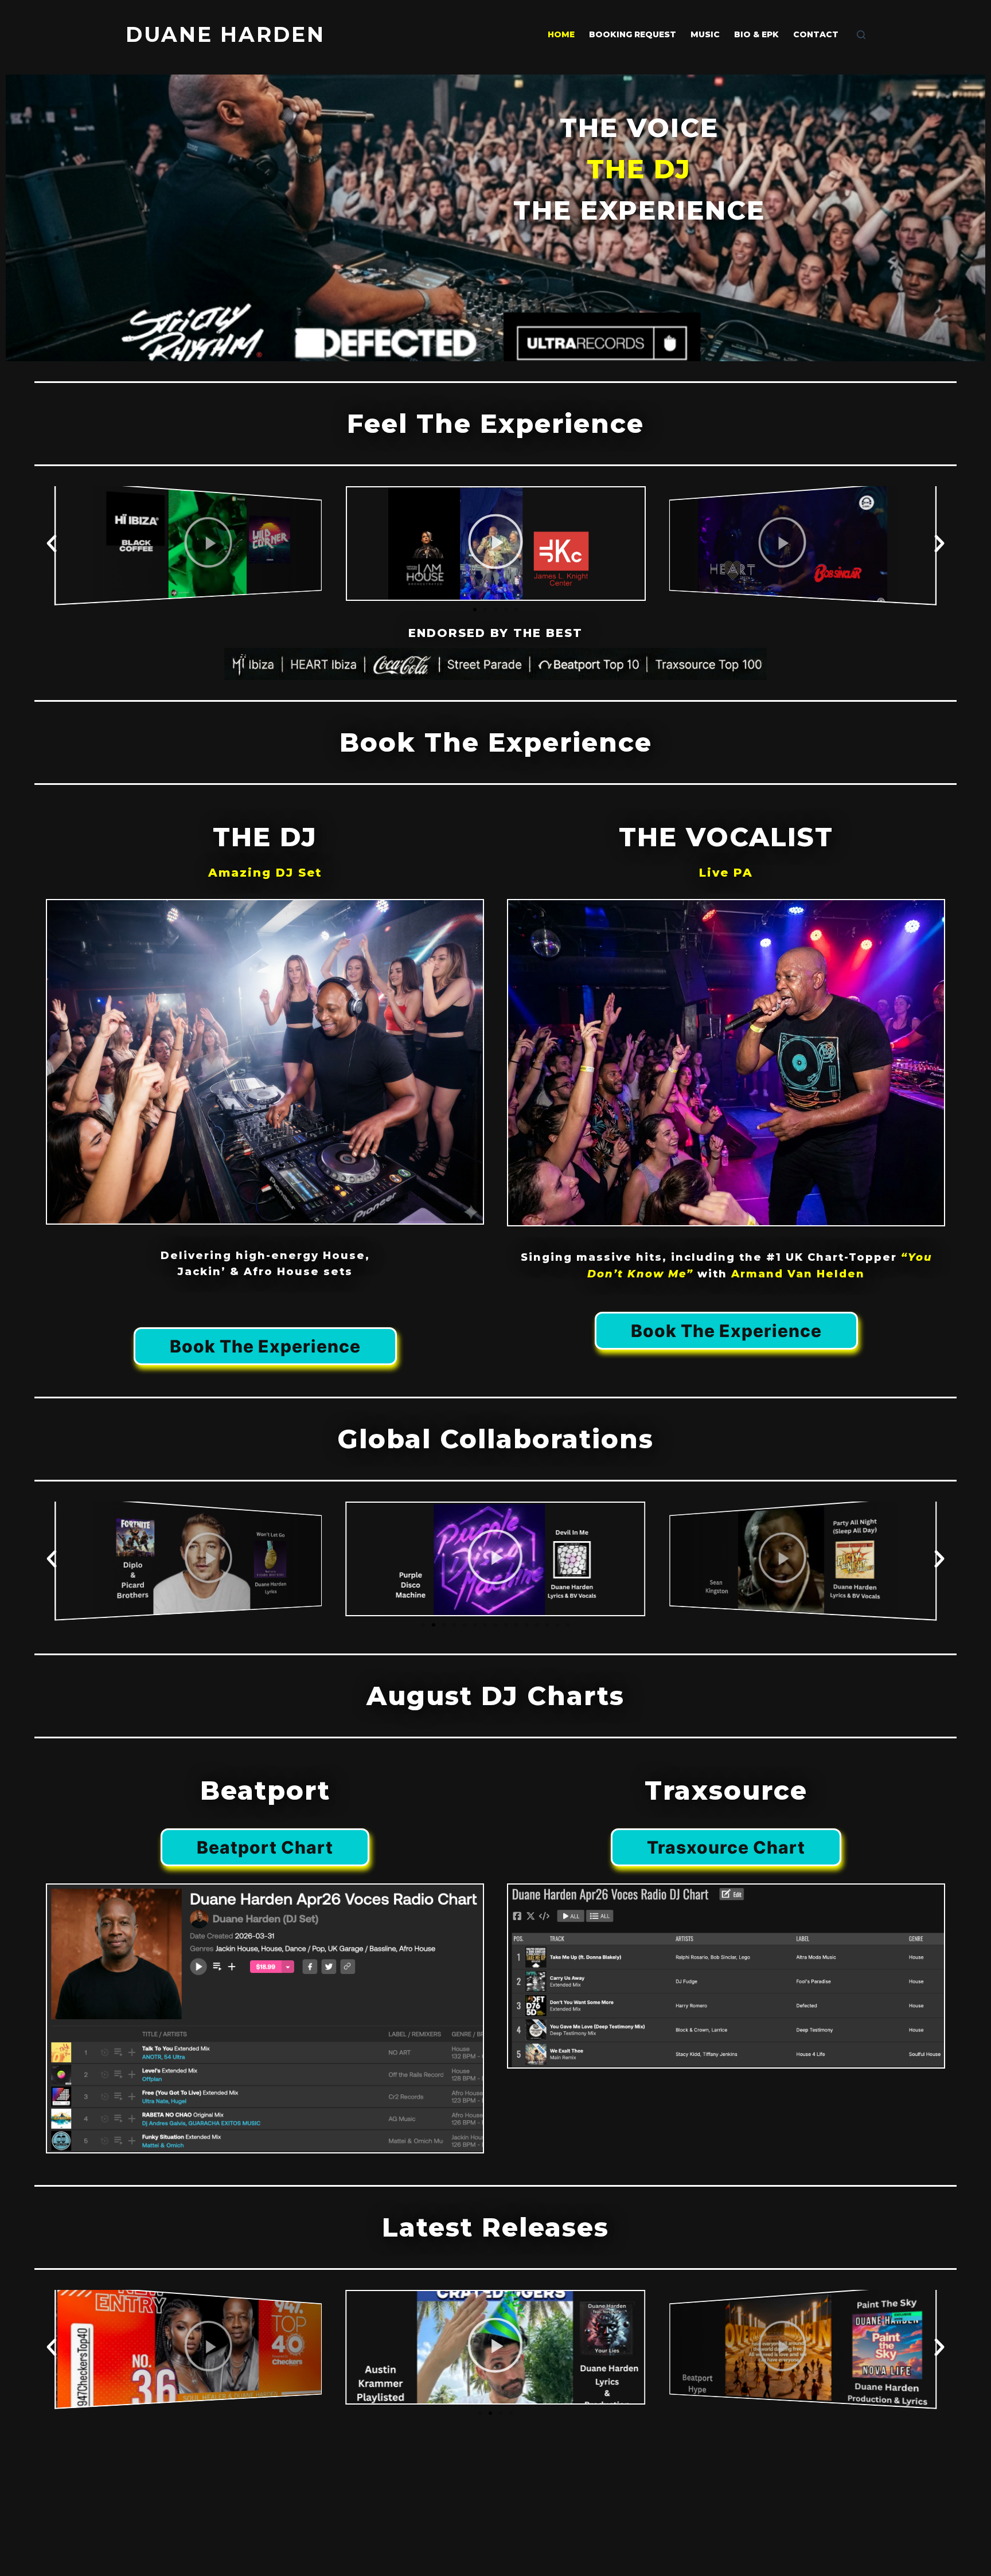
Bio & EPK (756, 34)
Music (705, 34)
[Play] (188, 543)
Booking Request (633, 34)
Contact (816, 34)
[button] (52, 544)
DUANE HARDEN (225, 34)
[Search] (861, 35)
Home (561, 34)
